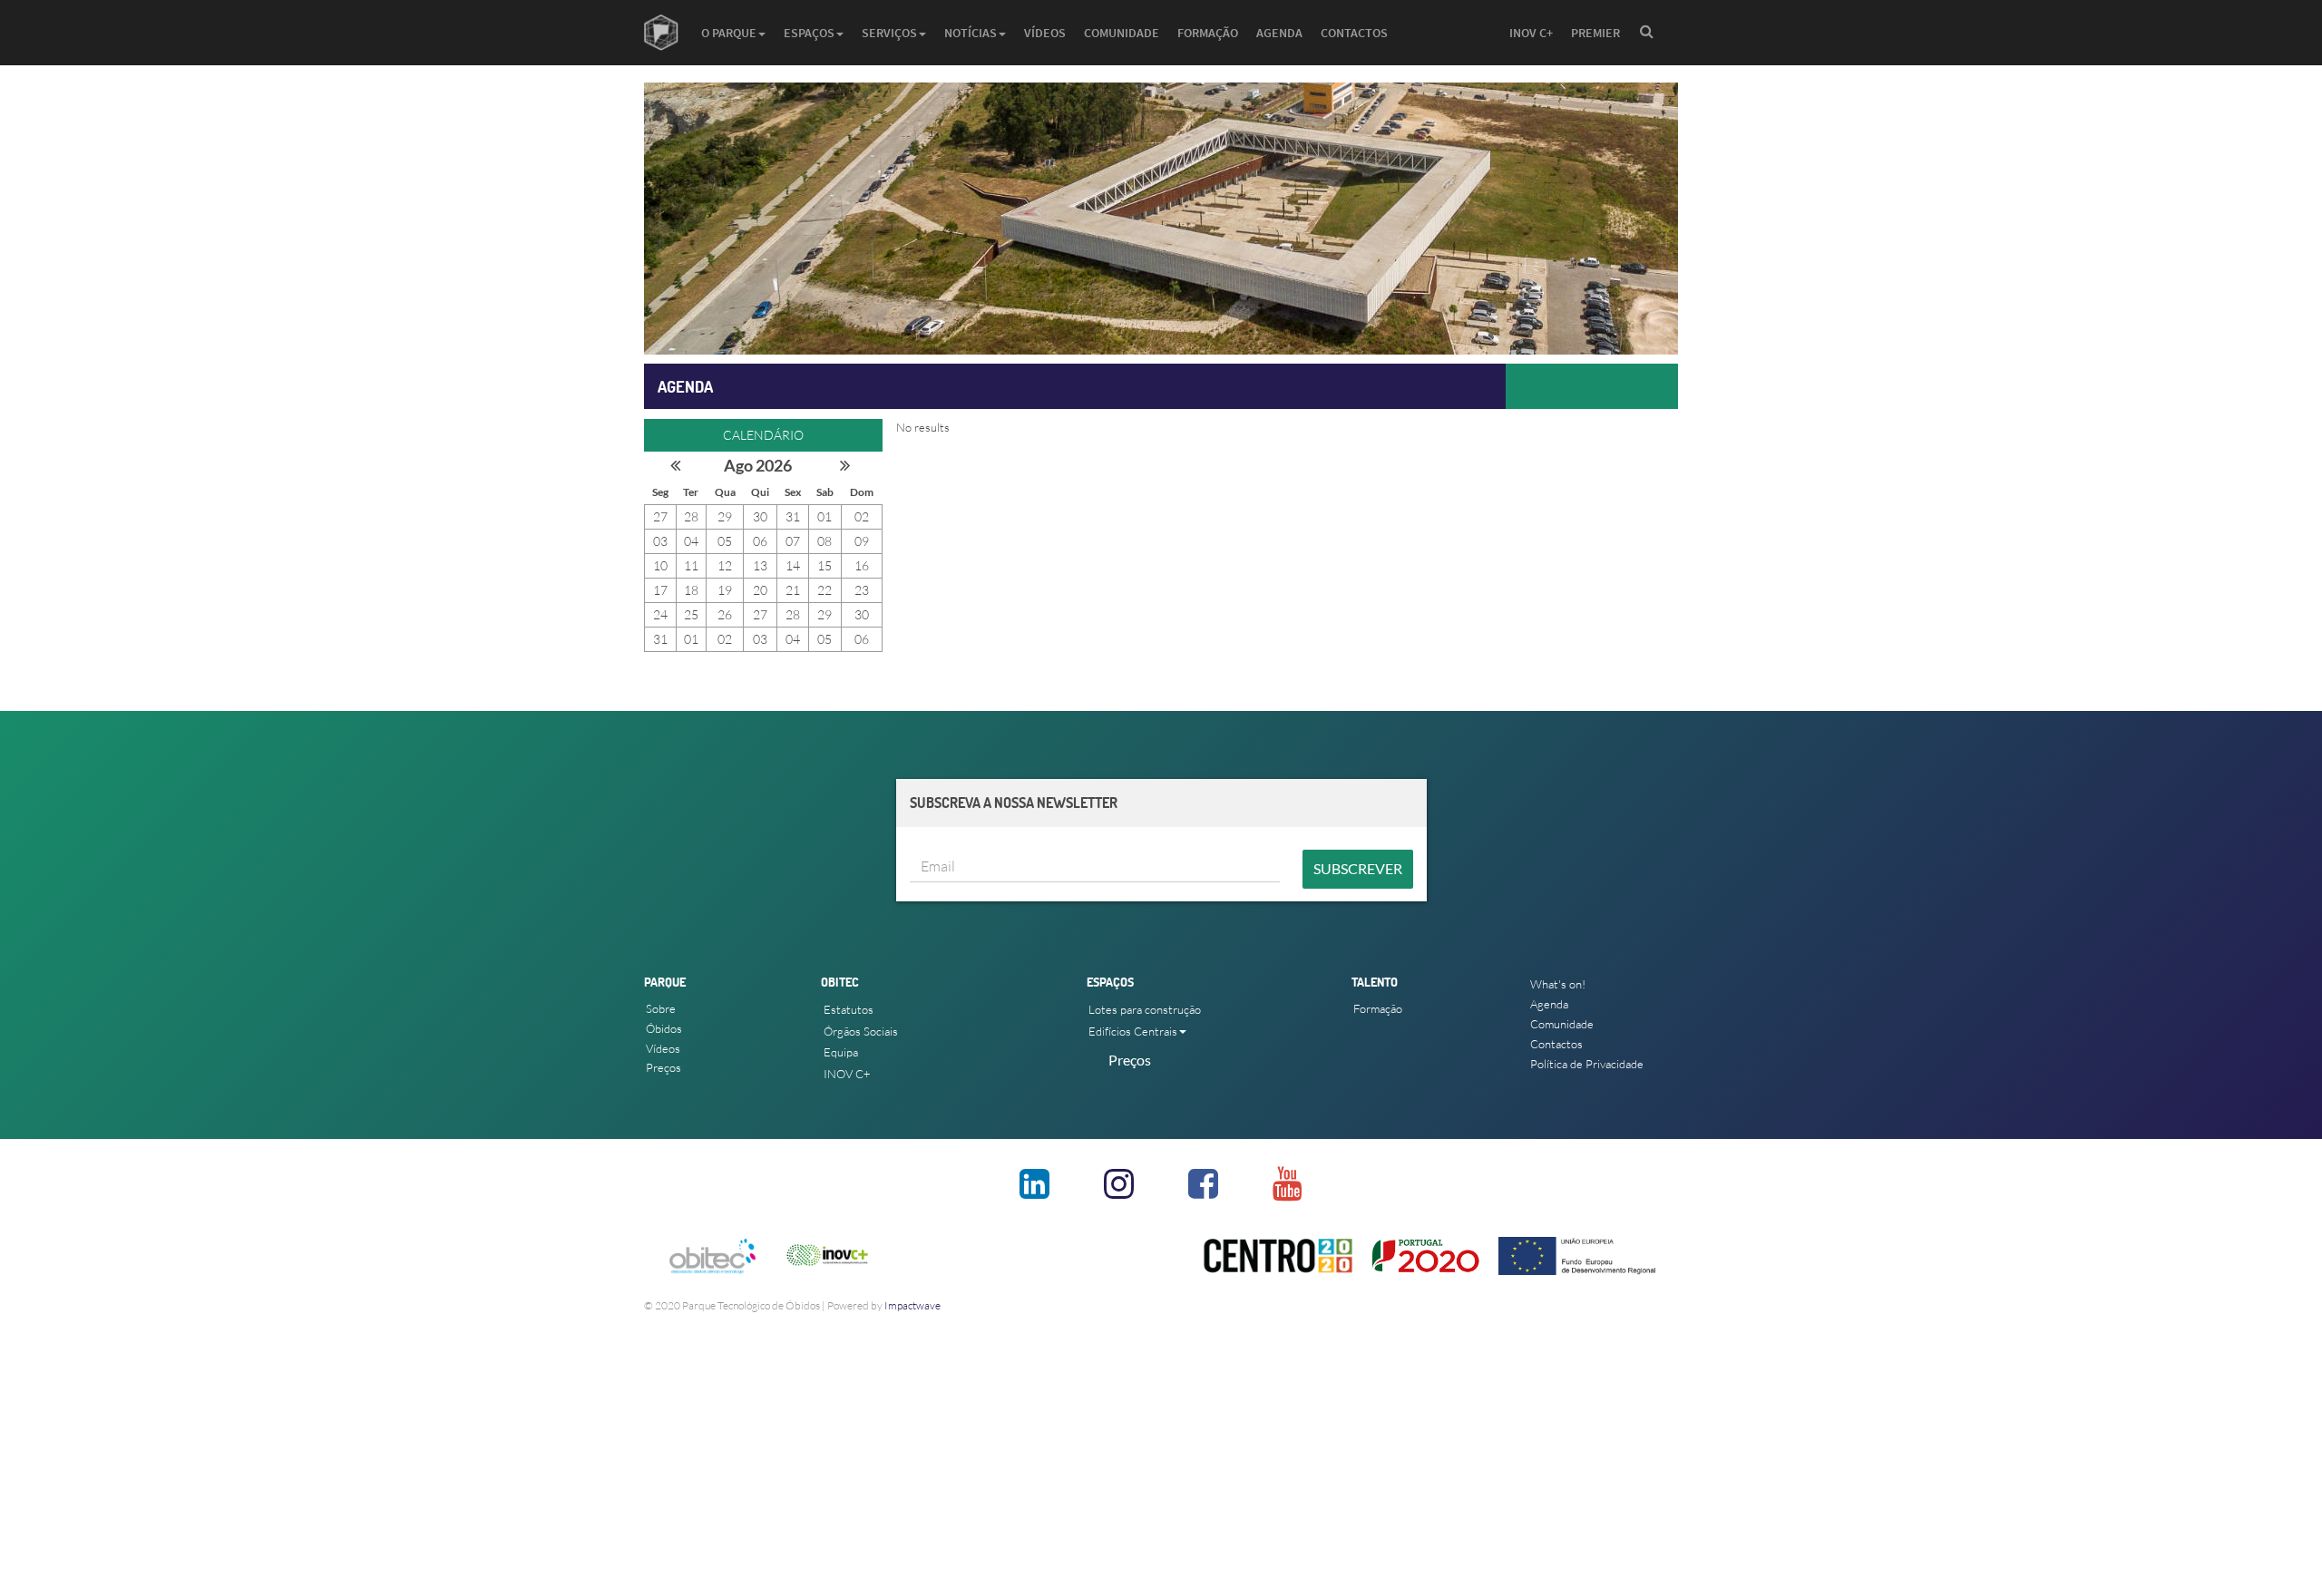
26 (725, 614)
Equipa (841, 1052)
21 (793, 590)
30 (760, 516)
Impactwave (912, 1305)
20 (760, 590)
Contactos (1354, 33)
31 (793, 516)
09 (862, 541)
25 (691, 614)
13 (760, 565)
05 (725, 541)
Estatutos (849, 1009)
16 (862, 565)
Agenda (1279, 33)
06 (760, 541)
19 (725, 590)
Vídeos (1045, 33)
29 (725, 516)
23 (862, 590)
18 (691, 590)
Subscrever (1358, 868)
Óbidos (664, 1028)
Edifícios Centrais (1133, 1031)
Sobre (661, 1008)
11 (691, 565)
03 (660, 541)
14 (793, 565)
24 (660, 614)
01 (824, 516)
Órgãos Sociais (861, 1031)
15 (824, 565)
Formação (1208, 33)
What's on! (1558, 984)
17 (660, 590)
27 (660, 516)
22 (824, 590)
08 (824, 541)
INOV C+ (1531, 33)
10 (660, 565)
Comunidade (1122, 33)
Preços (663, 1067)
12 (725, 565)
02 (862, 516)
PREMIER (1595, 33)
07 (793, 541)
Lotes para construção (1145, 1009)
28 (691, 516)
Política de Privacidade (1587, 1064)
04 (691, 541)
